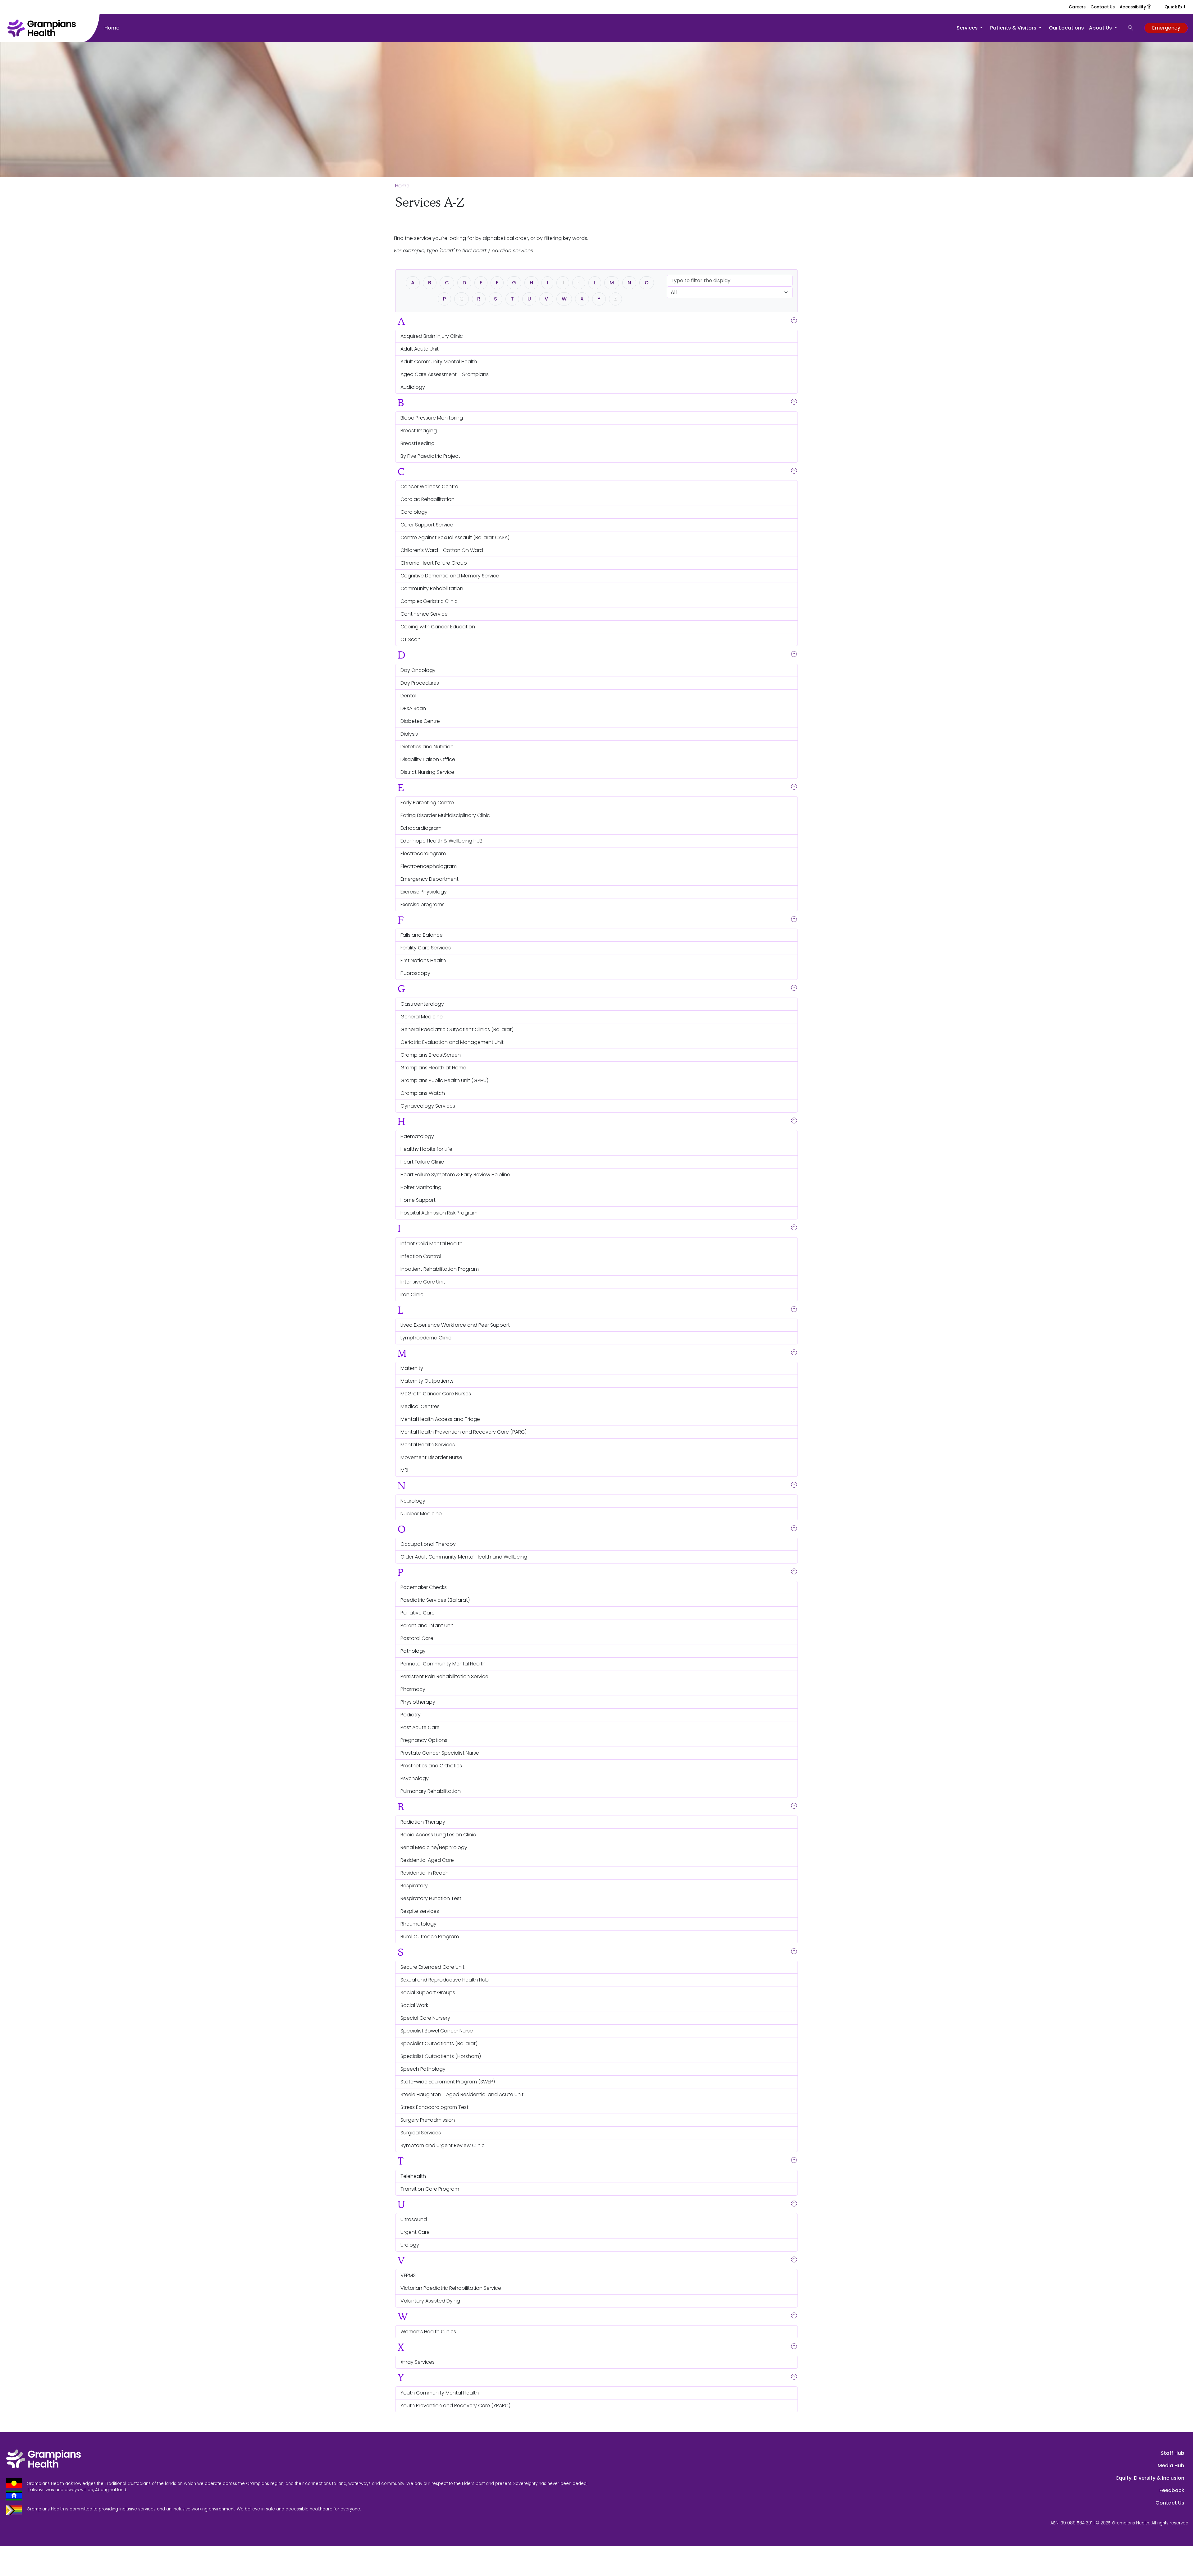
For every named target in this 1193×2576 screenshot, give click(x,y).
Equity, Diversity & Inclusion (1150, 2478)
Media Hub (1171, 2466)
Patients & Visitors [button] (1014, 28)
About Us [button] (1101, 28)
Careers (1077, 7)
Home (112, 28)
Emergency (1166, 28)
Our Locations (1066, 28)
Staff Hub (1172, 2453)
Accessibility (1136, 7)
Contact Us (1103, 7)
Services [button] (968, 28)
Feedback (1172, 2490)
